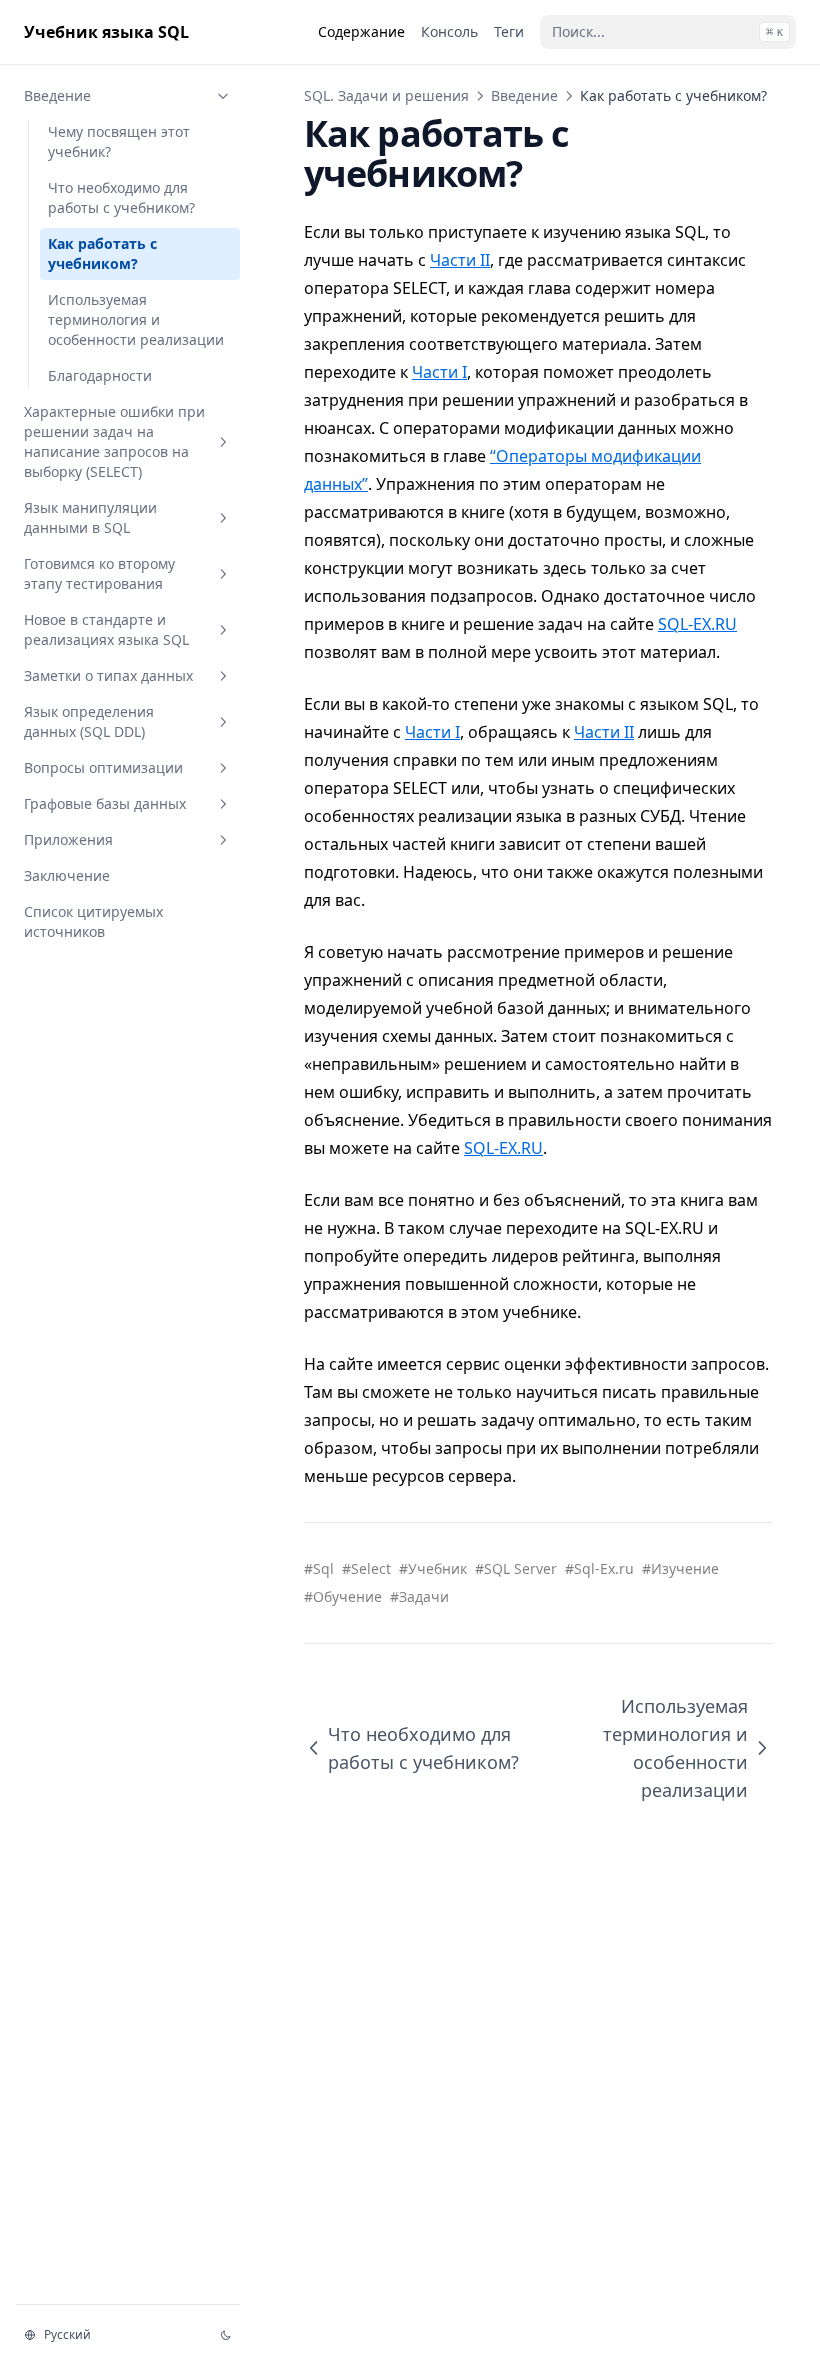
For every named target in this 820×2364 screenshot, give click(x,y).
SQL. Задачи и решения (386, 95)
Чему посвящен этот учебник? (119, 141)
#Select (366, 1568)
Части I (439, 372)
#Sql (319, 1568)
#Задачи (419, 1596)
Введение (57, 95)
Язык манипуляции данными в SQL (90, 517)
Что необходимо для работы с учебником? (121, 197)
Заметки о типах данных (108, 675)
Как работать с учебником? (102, 253)
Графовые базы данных (105, 803)
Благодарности (100, 375)
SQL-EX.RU (697, 624)
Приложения (68, 839)
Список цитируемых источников (93, 921)
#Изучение (680, 1568)
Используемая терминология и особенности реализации (136, 319)
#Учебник (433, 1568)
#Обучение (343, 1596)
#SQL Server (516, 1568)
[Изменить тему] (226, 2335)
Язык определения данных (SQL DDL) (89, 721)
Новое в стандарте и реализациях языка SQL (106, 629)
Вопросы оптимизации (103, 767)
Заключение (67, 875)
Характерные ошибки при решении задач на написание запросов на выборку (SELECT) (114, 441)
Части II (460, 260)
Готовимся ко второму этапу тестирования (99, 573)
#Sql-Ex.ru (599, 1568)
